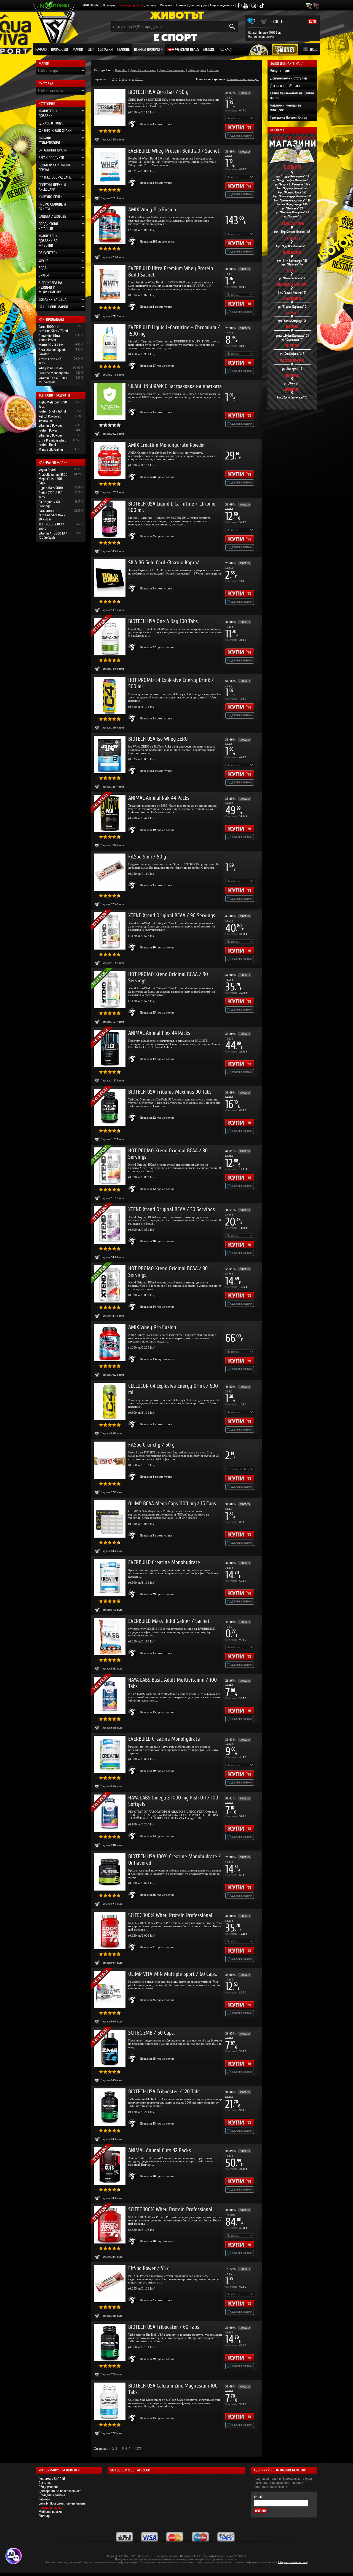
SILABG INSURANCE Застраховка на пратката (175, 386)
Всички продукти (148, 50)
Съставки (105, 50)
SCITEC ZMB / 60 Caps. (151, 2033)
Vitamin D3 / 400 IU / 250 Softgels (53, 380)
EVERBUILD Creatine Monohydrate (164, 1562)
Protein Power (48, 430)
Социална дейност (222, 5)
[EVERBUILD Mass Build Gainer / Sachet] (110, 1637)
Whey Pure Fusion (51, 368)
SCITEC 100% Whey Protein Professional (170, 1915)
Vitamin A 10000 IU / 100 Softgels (53, 535)
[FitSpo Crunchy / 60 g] (110, 1460)
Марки (78, 50)
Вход (314, 50)
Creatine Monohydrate (54, 373)
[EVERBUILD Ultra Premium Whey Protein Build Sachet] (110, 284)
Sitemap (44, 2516)
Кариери (44, 2499)
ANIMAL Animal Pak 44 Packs (159, 798)
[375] (139, 79)
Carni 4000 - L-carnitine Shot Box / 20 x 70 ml (52, 515)
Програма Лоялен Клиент (289, 117)
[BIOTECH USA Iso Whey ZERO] (110, 754)
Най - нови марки (53, 307)
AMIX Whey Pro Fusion (152, 210)
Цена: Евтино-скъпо (143, 70)
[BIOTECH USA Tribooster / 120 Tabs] (110, 2107)
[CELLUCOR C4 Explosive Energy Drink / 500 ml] (110, 1401)
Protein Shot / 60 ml (52, 411)
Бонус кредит (280, 71)
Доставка (150, 5)
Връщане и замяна (52, 2495)
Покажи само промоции (243, 79)
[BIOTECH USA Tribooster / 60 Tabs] (110, 2342)
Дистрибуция (198, 5)
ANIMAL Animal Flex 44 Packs (159, 1033)
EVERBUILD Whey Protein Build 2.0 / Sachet (174, 151)
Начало (41, 50)
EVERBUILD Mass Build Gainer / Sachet (169, 1621)
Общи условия (49, 2487)
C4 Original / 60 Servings (49, 504)
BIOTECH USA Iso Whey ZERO (158, 739)
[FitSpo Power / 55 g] (110, 2284)
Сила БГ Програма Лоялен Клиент (62, 2503)
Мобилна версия (50, 2512)
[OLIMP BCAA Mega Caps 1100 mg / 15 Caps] (110, 1519)
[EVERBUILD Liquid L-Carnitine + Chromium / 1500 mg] (110, 343)
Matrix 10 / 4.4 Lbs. (51, 345)
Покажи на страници (211, 79)
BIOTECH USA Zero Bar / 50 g (158, 92)
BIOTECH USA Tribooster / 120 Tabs (164, 2092)
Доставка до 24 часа (285, 86)
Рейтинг (214, 70)
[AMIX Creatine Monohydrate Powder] (110, 460)
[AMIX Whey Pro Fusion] (110, 1343)
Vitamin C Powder (50, 425)
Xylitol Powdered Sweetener (50, 418)
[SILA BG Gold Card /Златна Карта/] (110, 578)
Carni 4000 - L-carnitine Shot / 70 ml (53, 329)
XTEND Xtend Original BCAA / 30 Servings (172, 1209)
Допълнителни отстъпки (289, 78)
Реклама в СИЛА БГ (52, 2478)
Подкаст (225, 50)
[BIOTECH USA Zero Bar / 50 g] (110, 107)
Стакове (123, 50)
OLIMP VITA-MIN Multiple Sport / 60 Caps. (173, 1974)
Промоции (60, 50)
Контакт (181, 5)
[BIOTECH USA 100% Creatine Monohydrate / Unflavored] (110, 1872)
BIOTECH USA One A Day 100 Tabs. (163, 621)
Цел (91, 50)
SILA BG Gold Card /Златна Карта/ (164, 563)
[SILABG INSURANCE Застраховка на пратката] (110, 402)
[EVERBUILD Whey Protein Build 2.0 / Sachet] (110, 166)
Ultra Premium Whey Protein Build (52, 442)
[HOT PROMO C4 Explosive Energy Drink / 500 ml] (110, 696)
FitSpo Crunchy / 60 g (151, 1445)
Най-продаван (197, 70)
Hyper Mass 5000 (51, 488)
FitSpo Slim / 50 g (147, 857)
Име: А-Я (121, 70)
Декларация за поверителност (60, 2491)
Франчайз (109, 5)
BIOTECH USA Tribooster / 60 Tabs (164, 2327)
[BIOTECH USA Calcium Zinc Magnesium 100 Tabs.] (110, 2401)
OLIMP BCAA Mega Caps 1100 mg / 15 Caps (172, 1504)
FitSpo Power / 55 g (149, 2268)
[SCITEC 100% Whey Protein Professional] (110, 1931)
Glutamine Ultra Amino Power (49, 338)
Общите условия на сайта (293, 2562)
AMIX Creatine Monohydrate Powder (167, 445)
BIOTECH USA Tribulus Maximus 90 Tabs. (170, 1092)
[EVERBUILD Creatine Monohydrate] (110, 1578)
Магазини (166, 5)
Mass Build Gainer (51, 449)
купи (312, 22)
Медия (209, 50)
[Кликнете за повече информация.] (133, 124)
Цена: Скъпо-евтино (172, 70)
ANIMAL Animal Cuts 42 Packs (160, 2150)
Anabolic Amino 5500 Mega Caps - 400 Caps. (53, 479)
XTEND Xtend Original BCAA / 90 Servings (172, 915)
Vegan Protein (48, 470)
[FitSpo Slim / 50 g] (110, 872)
